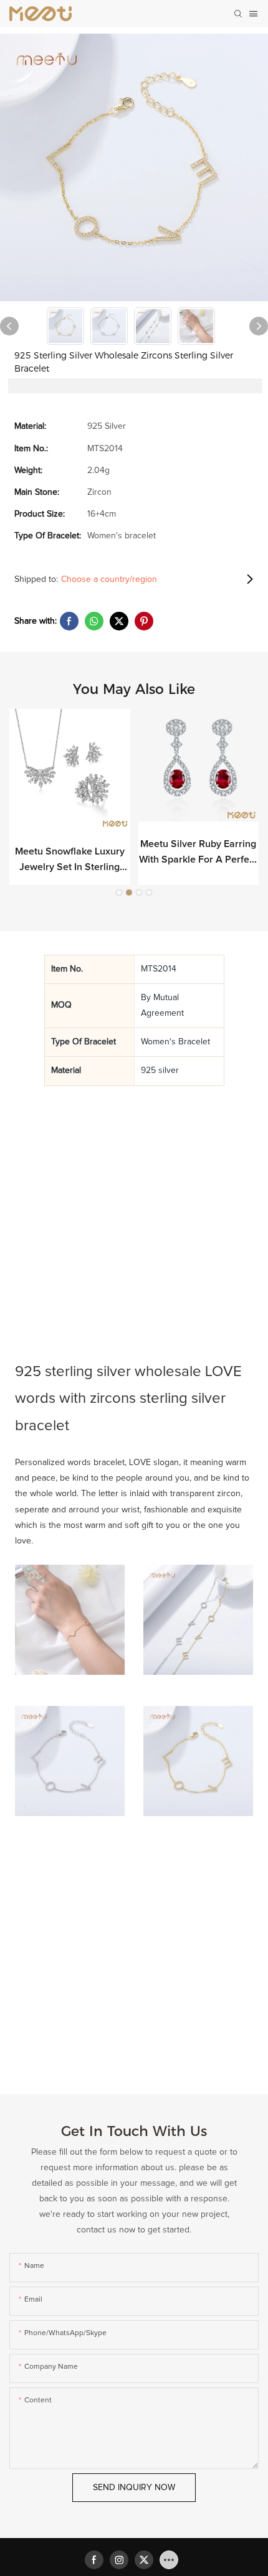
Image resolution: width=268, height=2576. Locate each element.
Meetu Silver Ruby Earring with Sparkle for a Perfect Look (198, 854)
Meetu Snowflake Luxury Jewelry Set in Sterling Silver (70, 861)
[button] (119, 892)
